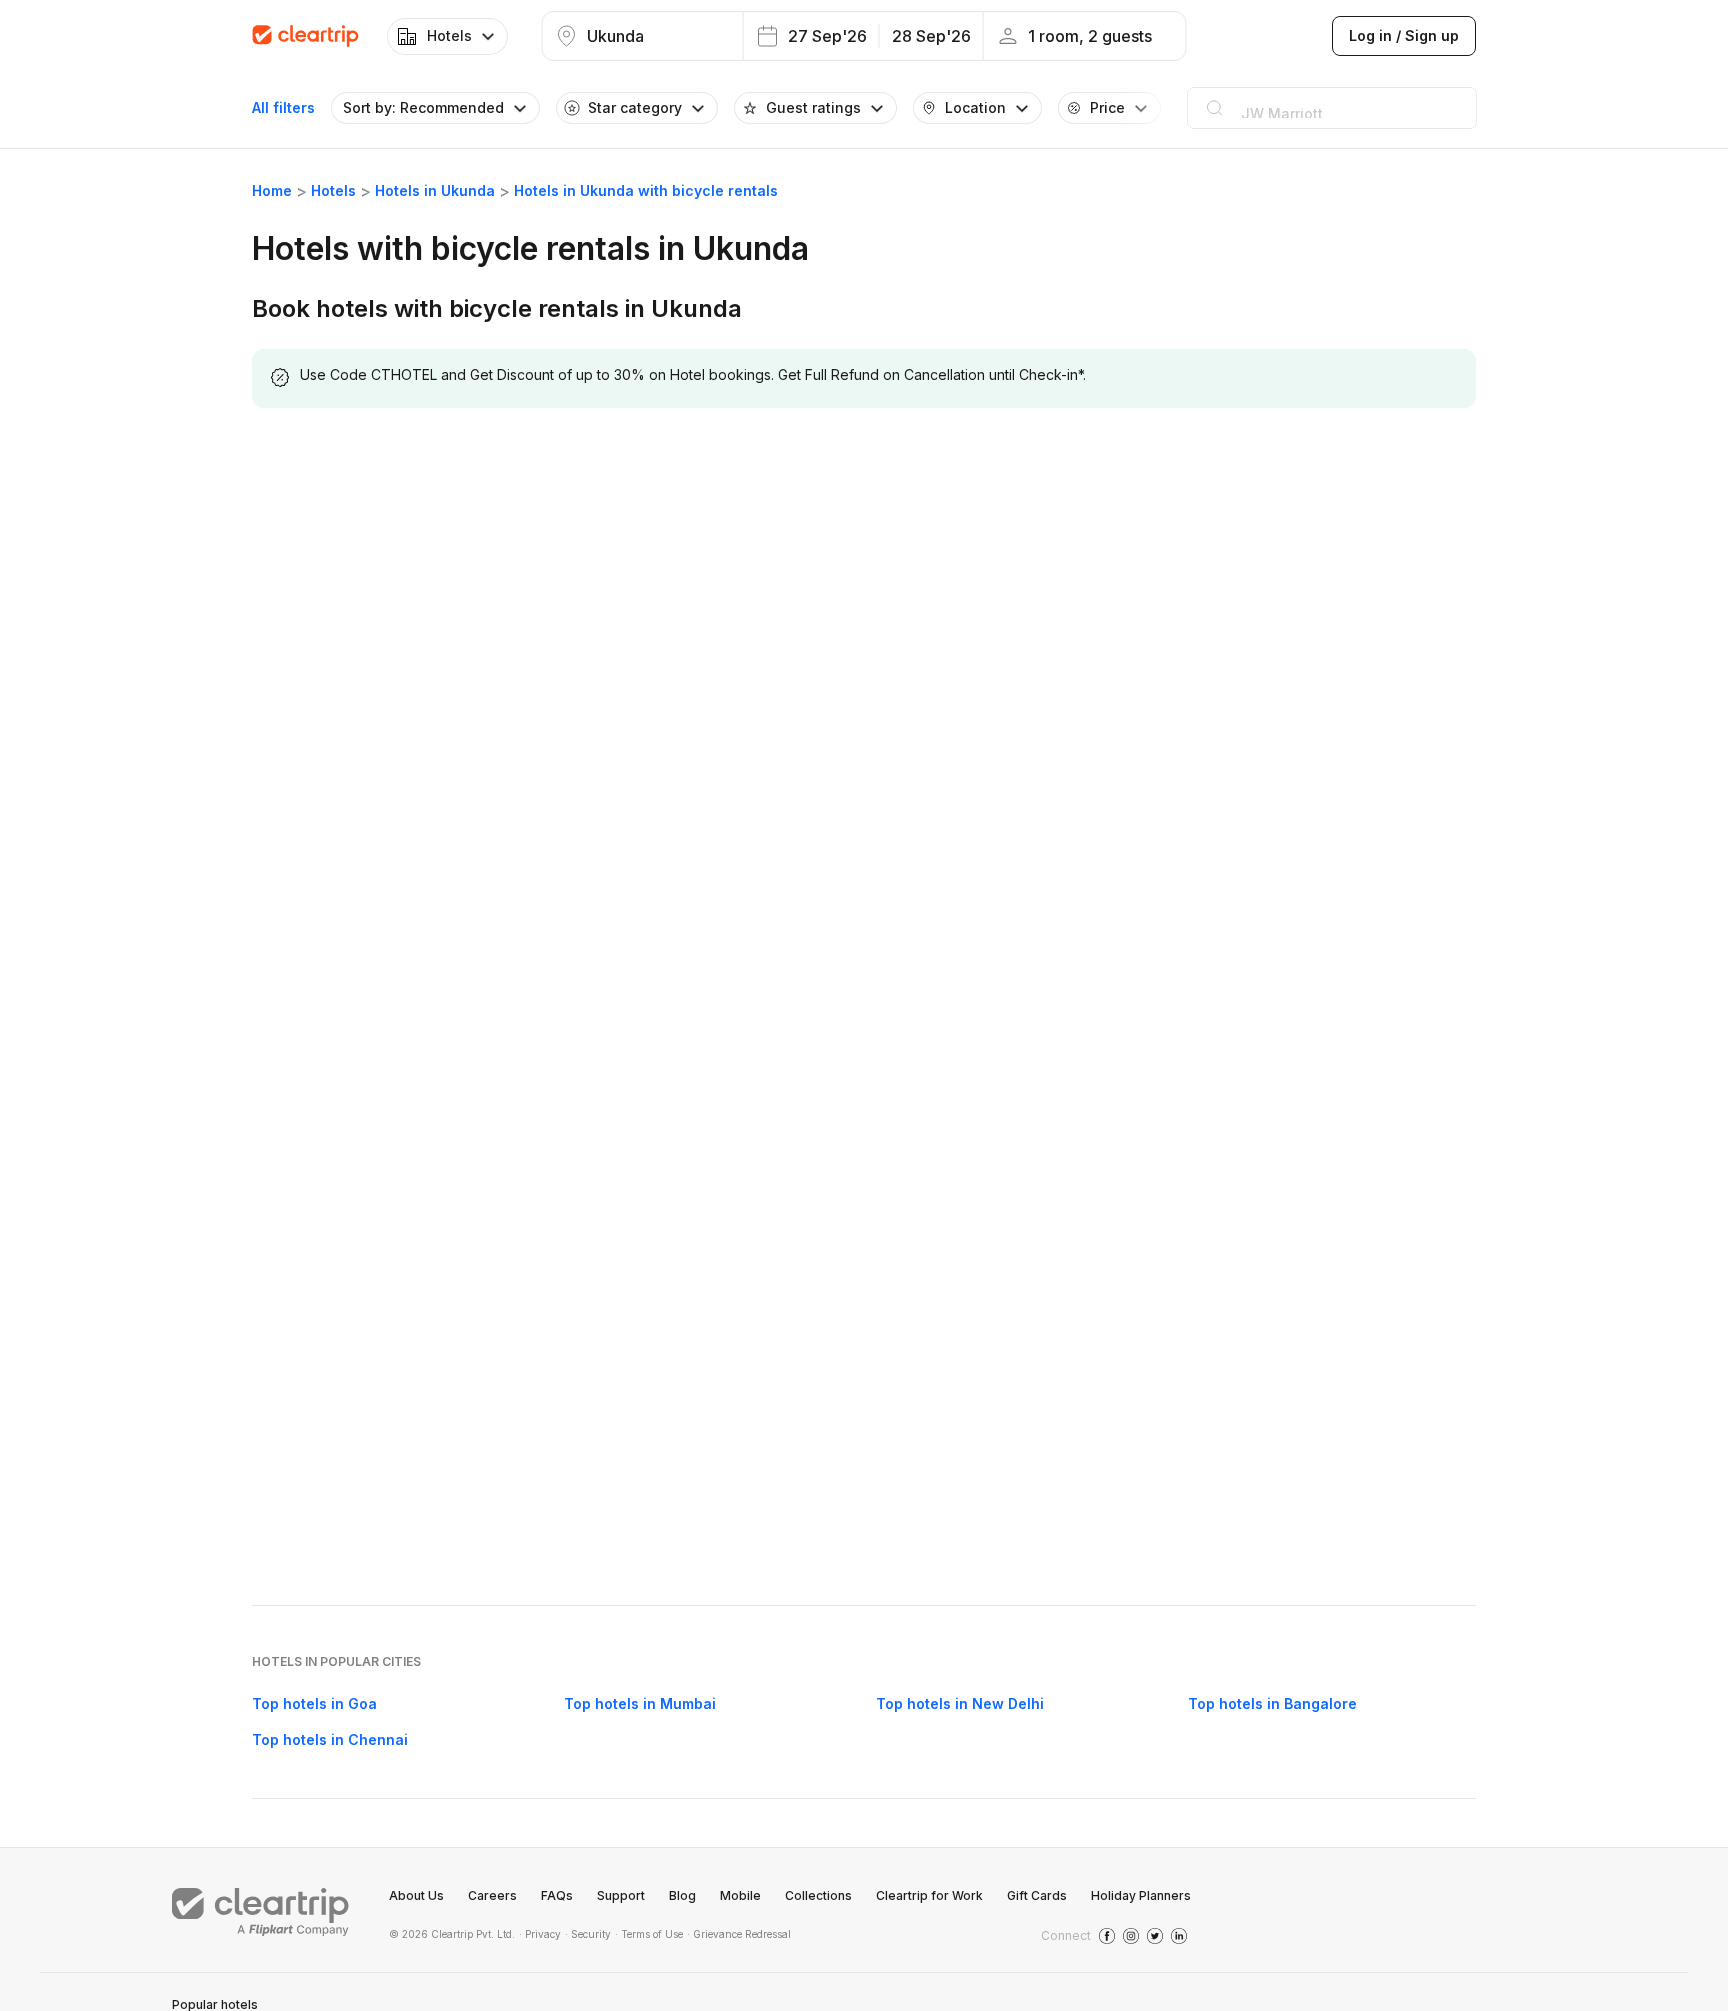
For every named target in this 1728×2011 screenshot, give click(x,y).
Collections (818, 1895)
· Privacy (540, 1934)
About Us (416, 1895)
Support (621, 1895)
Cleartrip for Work (929, 1895)
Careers (492, 1895)
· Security (588, 1934)
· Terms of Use (649, 1934)
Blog (682, 1895)
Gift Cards (1037, 1895)
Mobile (740, 1895)
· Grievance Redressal (739, 1934)
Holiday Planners (1141, 1895)
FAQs (557, 1895)
